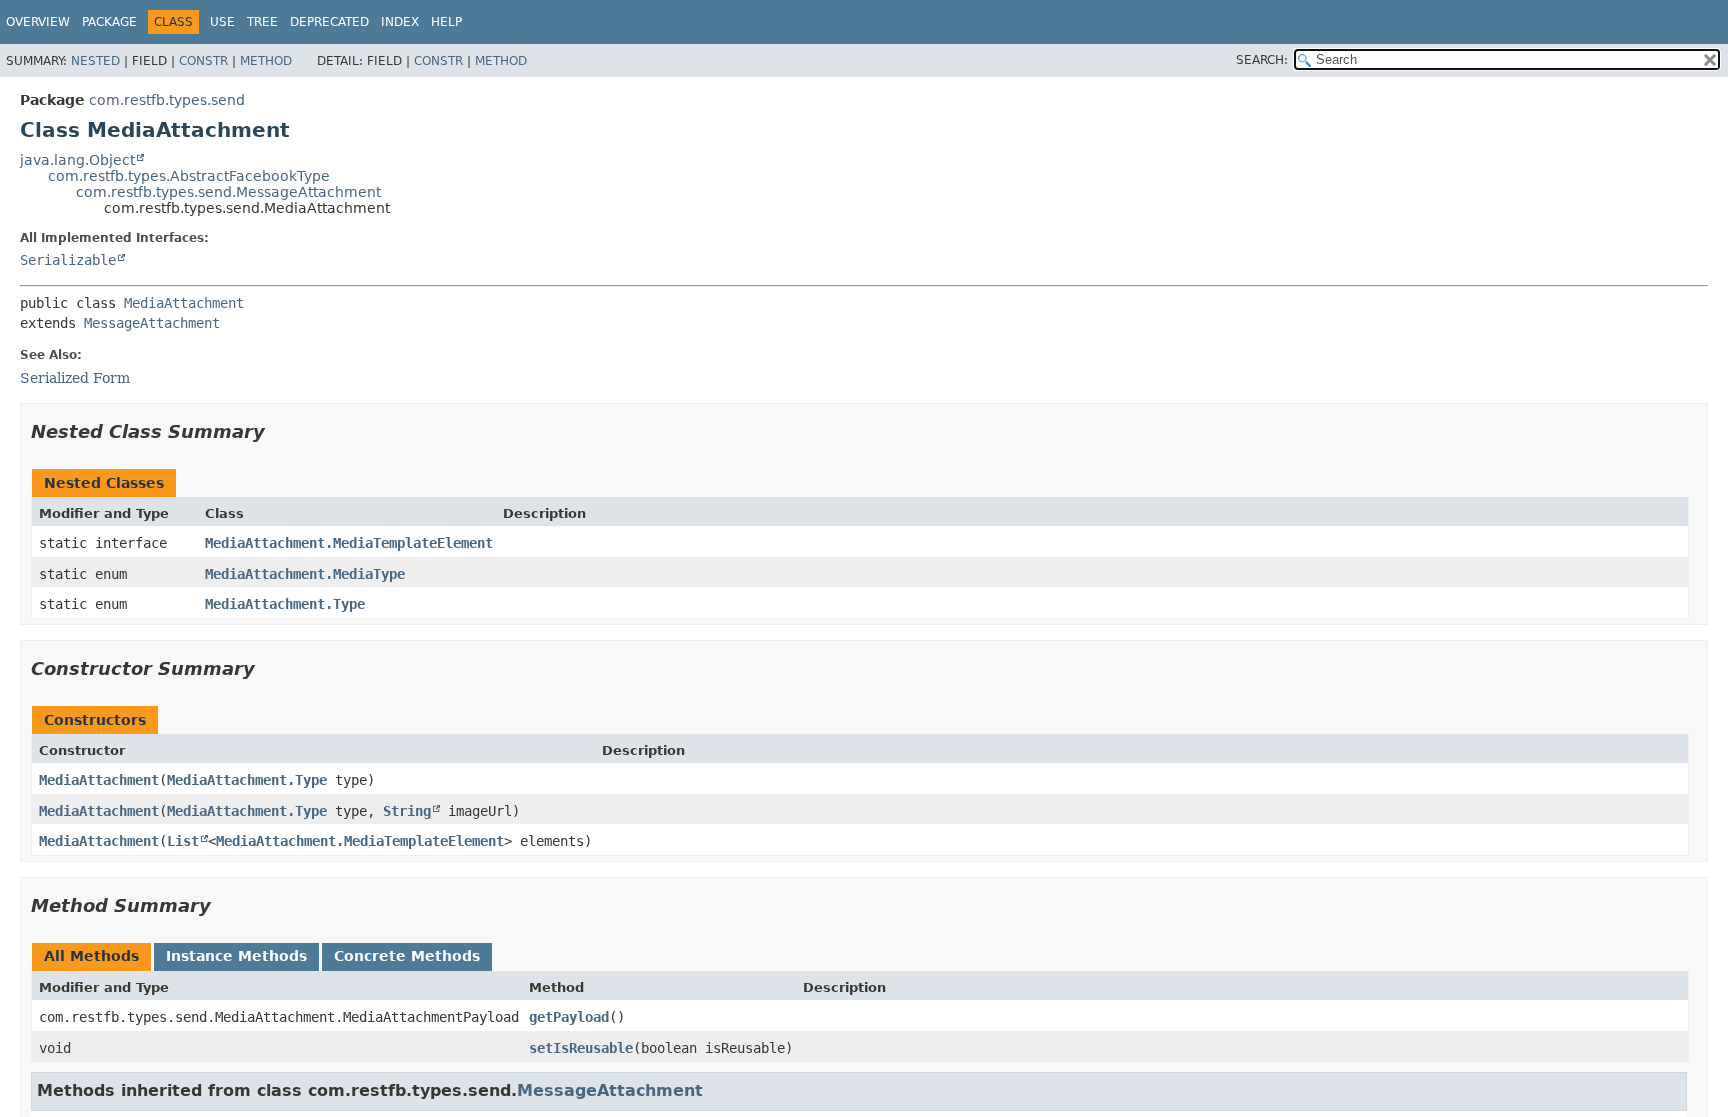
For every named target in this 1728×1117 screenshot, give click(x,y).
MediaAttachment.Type (285, 604)
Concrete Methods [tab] (407, 956)
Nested (95, 61)
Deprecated (329, 22)
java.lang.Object (77, 160)
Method (266, 61)
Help (446, 22)
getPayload (569, 1017)
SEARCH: (1262, 60)
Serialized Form (75, 378)
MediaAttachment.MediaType (305, 574)
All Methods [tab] (91, 956)
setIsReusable (581, 1048)
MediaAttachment (184, 303)
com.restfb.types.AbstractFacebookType (189, 176)
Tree (262, 22)
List (183, 841)
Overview (38, 22)
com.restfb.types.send (167, 100)
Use (222, 22)
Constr (203, 61)
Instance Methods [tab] (236, 956)
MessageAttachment (152, 323)
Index (400, 22)
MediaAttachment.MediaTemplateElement (349, 543)
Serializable (68, 260)
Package (109, 22)
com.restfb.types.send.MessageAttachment (228, 192)
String (407, 811)
